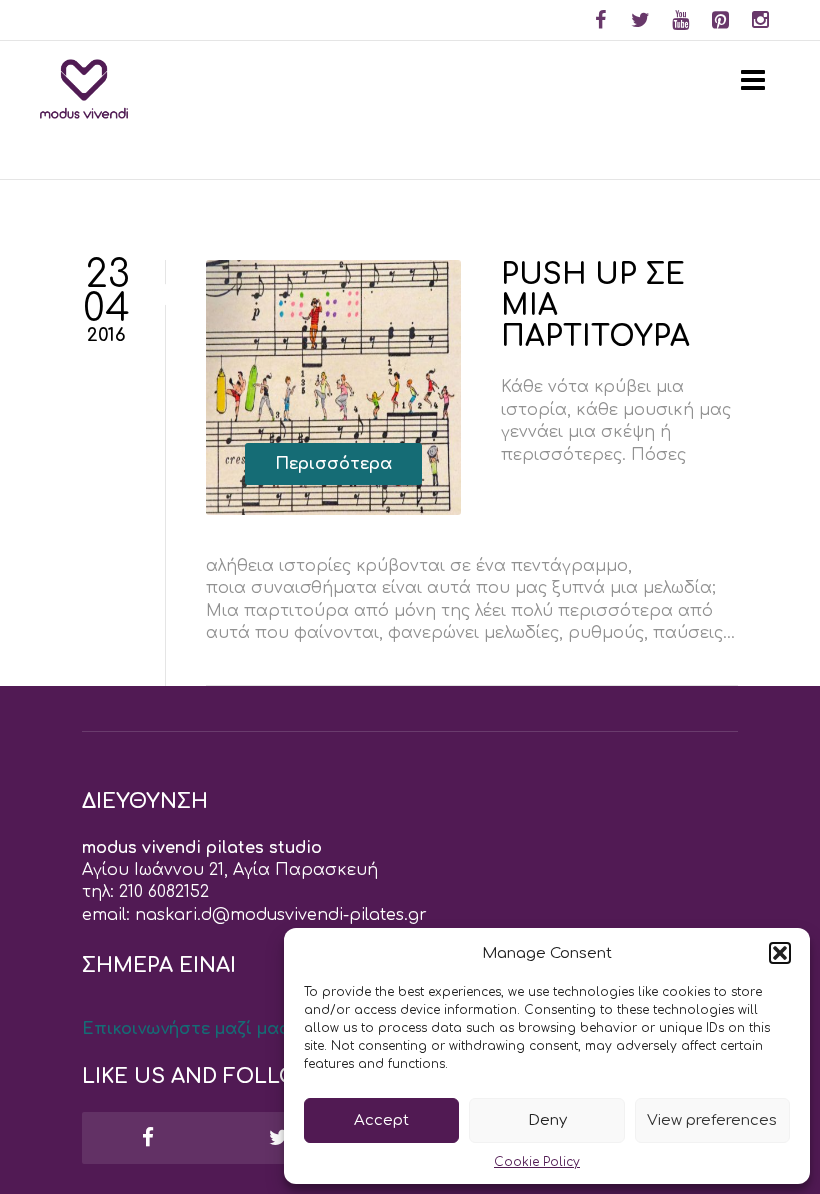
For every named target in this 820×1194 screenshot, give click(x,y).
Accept (381, 1120)
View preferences (712, 1120)
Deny (547, 1120)
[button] (780, 953)
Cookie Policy (537, 1162)
